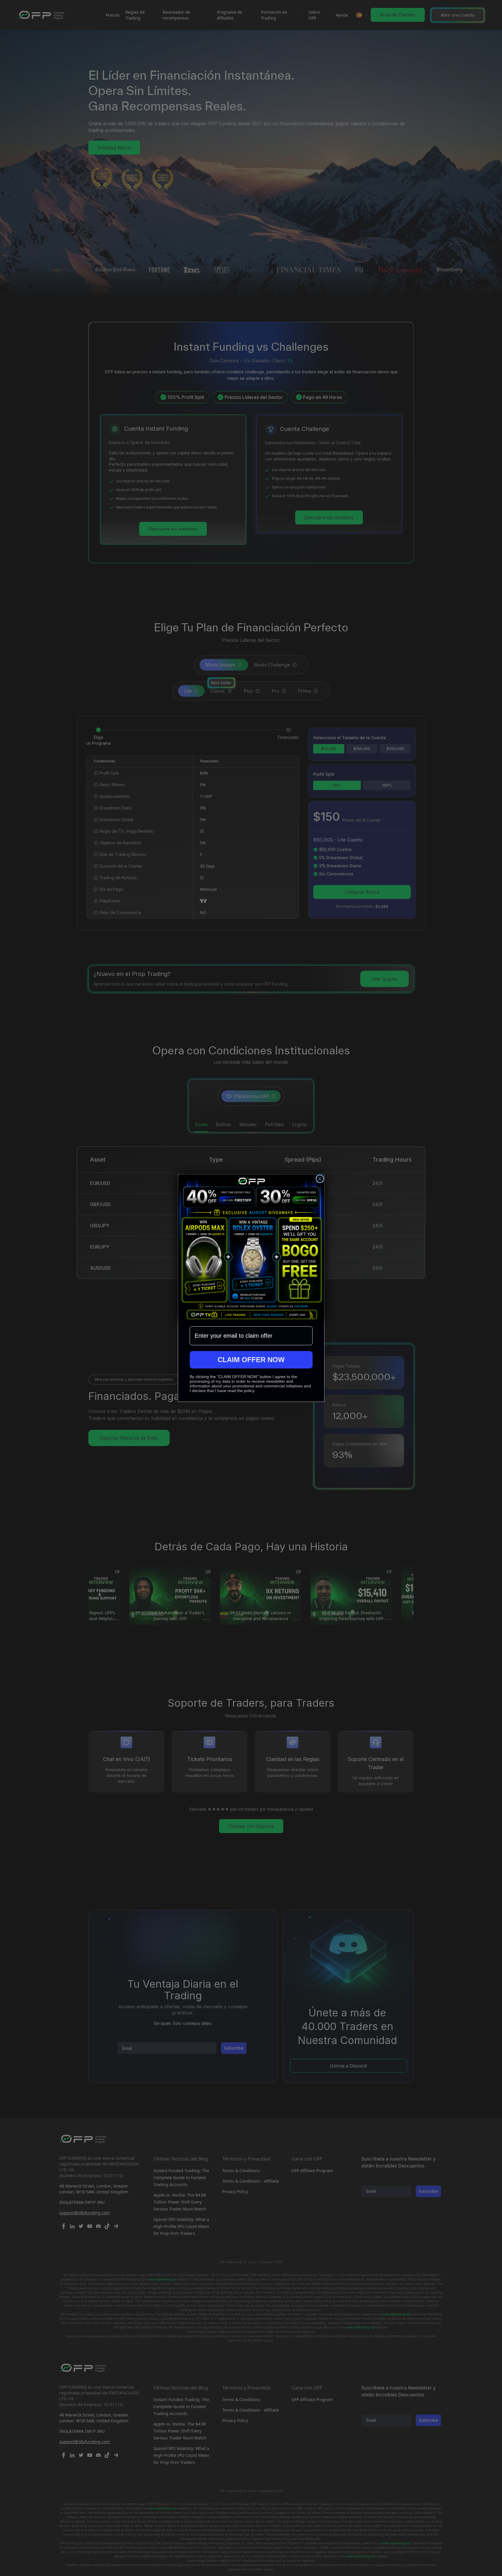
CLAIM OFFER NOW (251, 1360)
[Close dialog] (320, 1179)
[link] (251, 1247)
